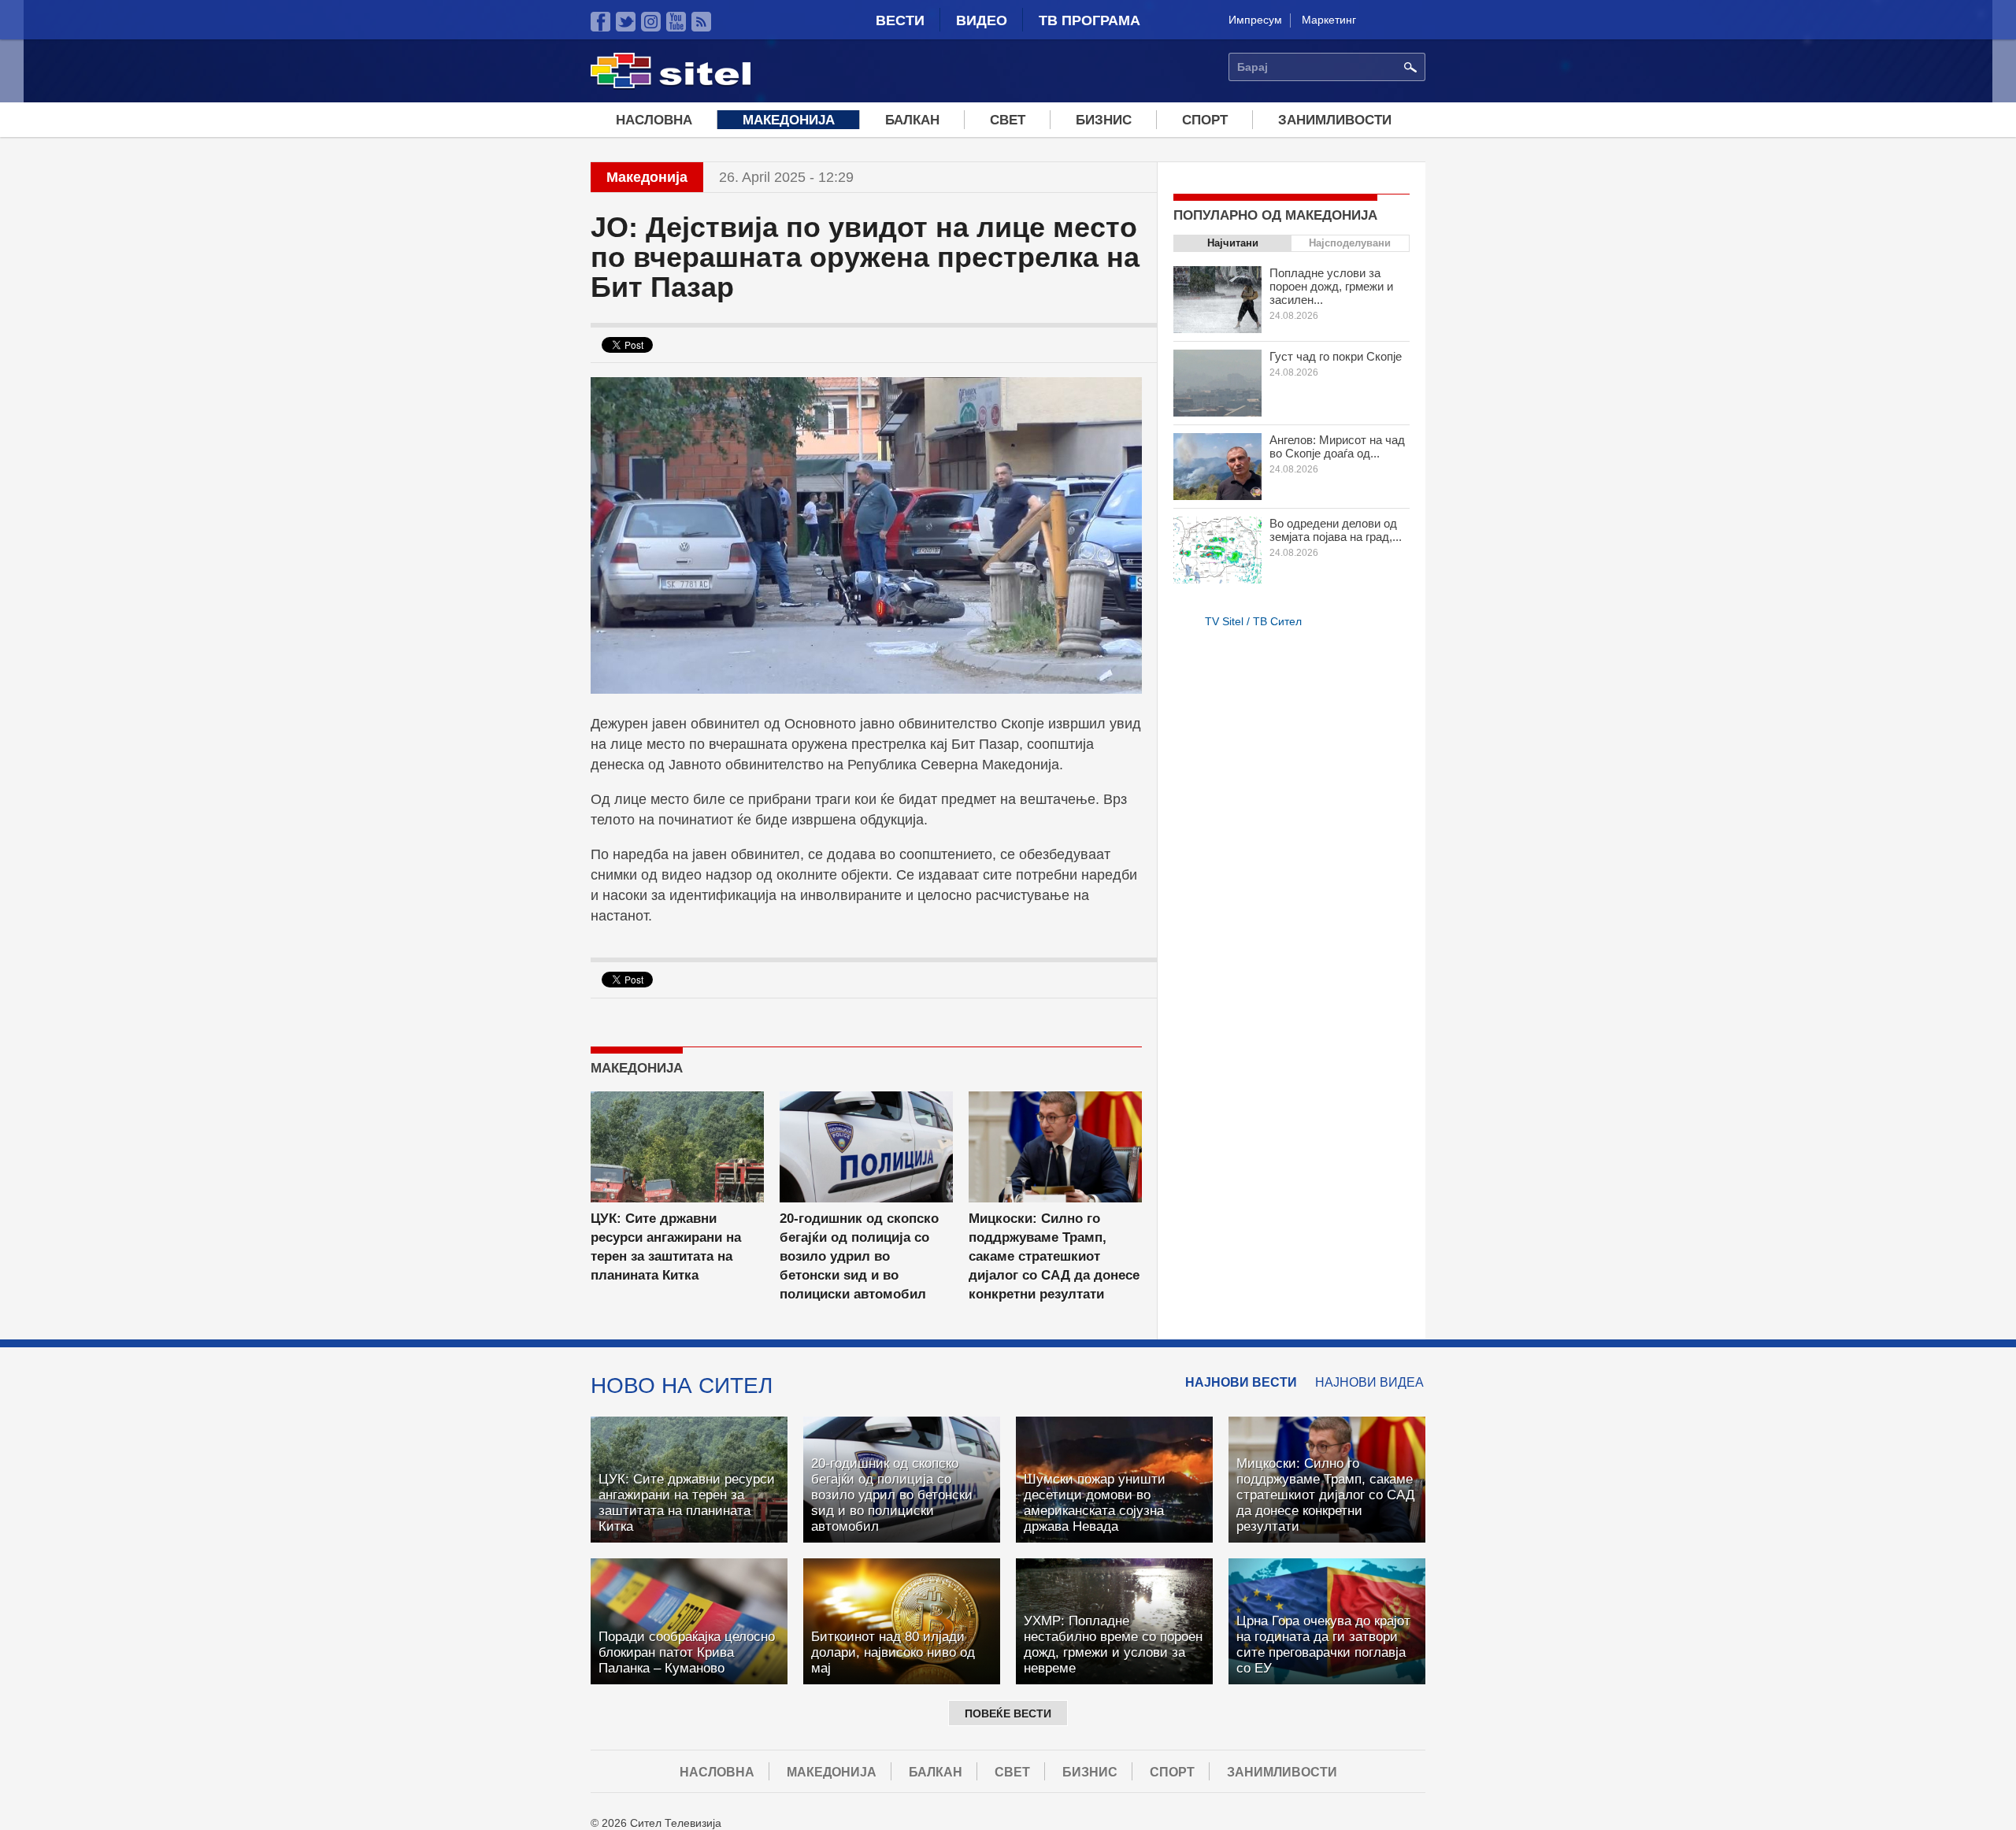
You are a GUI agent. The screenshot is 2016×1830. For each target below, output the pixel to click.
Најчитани (1233, 243)
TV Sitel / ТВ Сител (1253, 621)
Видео (982, 20)
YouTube (676, 22)
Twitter (626, 22)
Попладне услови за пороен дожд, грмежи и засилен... (1331, 286)
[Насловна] (671, 86)
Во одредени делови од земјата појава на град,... (1336, 530)
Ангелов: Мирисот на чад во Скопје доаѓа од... (1337, 446)
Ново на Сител (682, 1385)
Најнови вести (1241, 1382)
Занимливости (1335, 120)
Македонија (789, 120)
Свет (1008, 120)
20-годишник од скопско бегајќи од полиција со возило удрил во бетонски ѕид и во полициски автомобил (859, 1256)
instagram (651, 22)
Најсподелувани (1350, 243)
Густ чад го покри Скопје (1336, 356)
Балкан (912, 120)
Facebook (600, 22)
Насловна (654, 120)
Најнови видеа (1369, 1382)
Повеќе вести (1008, 1713)
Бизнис (1104, 120)
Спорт (1205, 120)
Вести (900, 20)
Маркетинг (1329, 20)
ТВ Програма (1090, 20)
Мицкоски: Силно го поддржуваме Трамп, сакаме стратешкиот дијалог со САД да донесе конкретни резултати (1054, 1256)
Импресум (1255, 20)
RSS (701, 22)
